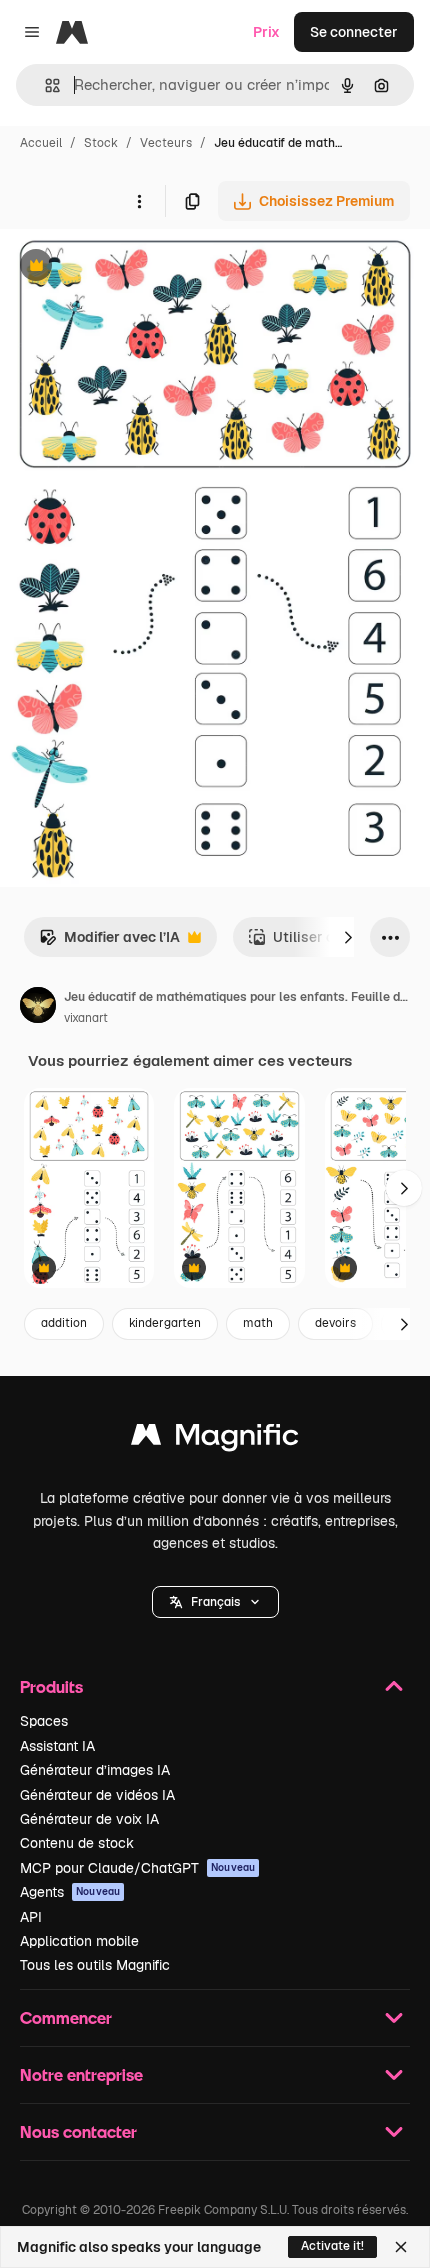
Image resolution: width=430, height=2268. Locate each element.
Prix (266, 32)
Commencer (66, 2017)
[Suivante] (348, 937)
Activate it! (332, 2246)
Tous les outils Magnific (95, 1965)
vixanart (86, 1018)
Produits (51, 1686)
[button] (215, 1602)
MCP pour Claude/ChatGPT (137, 1868)
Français (215, 1602)
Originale (132, 267)
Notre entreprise (81, 2074)
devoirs (335, 1323)
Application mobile (79, 1941)
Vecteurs (166, 143)
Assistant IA (57, 1746)
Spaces (44, 1721)
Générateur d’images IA (95, 1770)
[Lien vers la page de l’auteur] (38, 1008)
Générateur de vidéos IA (97, 1795)
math (258, 1323)
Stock (101, 143)
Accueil (41, 143)
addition (64, 1323)
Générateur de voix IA (89, 1819)
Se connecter (354, 32)
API (31, 1917)
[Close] (401, 2247)
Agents (70, 1892)
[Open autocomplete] (44, 85)
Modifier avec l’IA (109, 942)
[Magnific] (215, 1439)
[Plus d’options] (139, 201)
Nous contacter (78, 2131)
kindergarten (165, 1323)
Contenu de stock (77, 1843)
